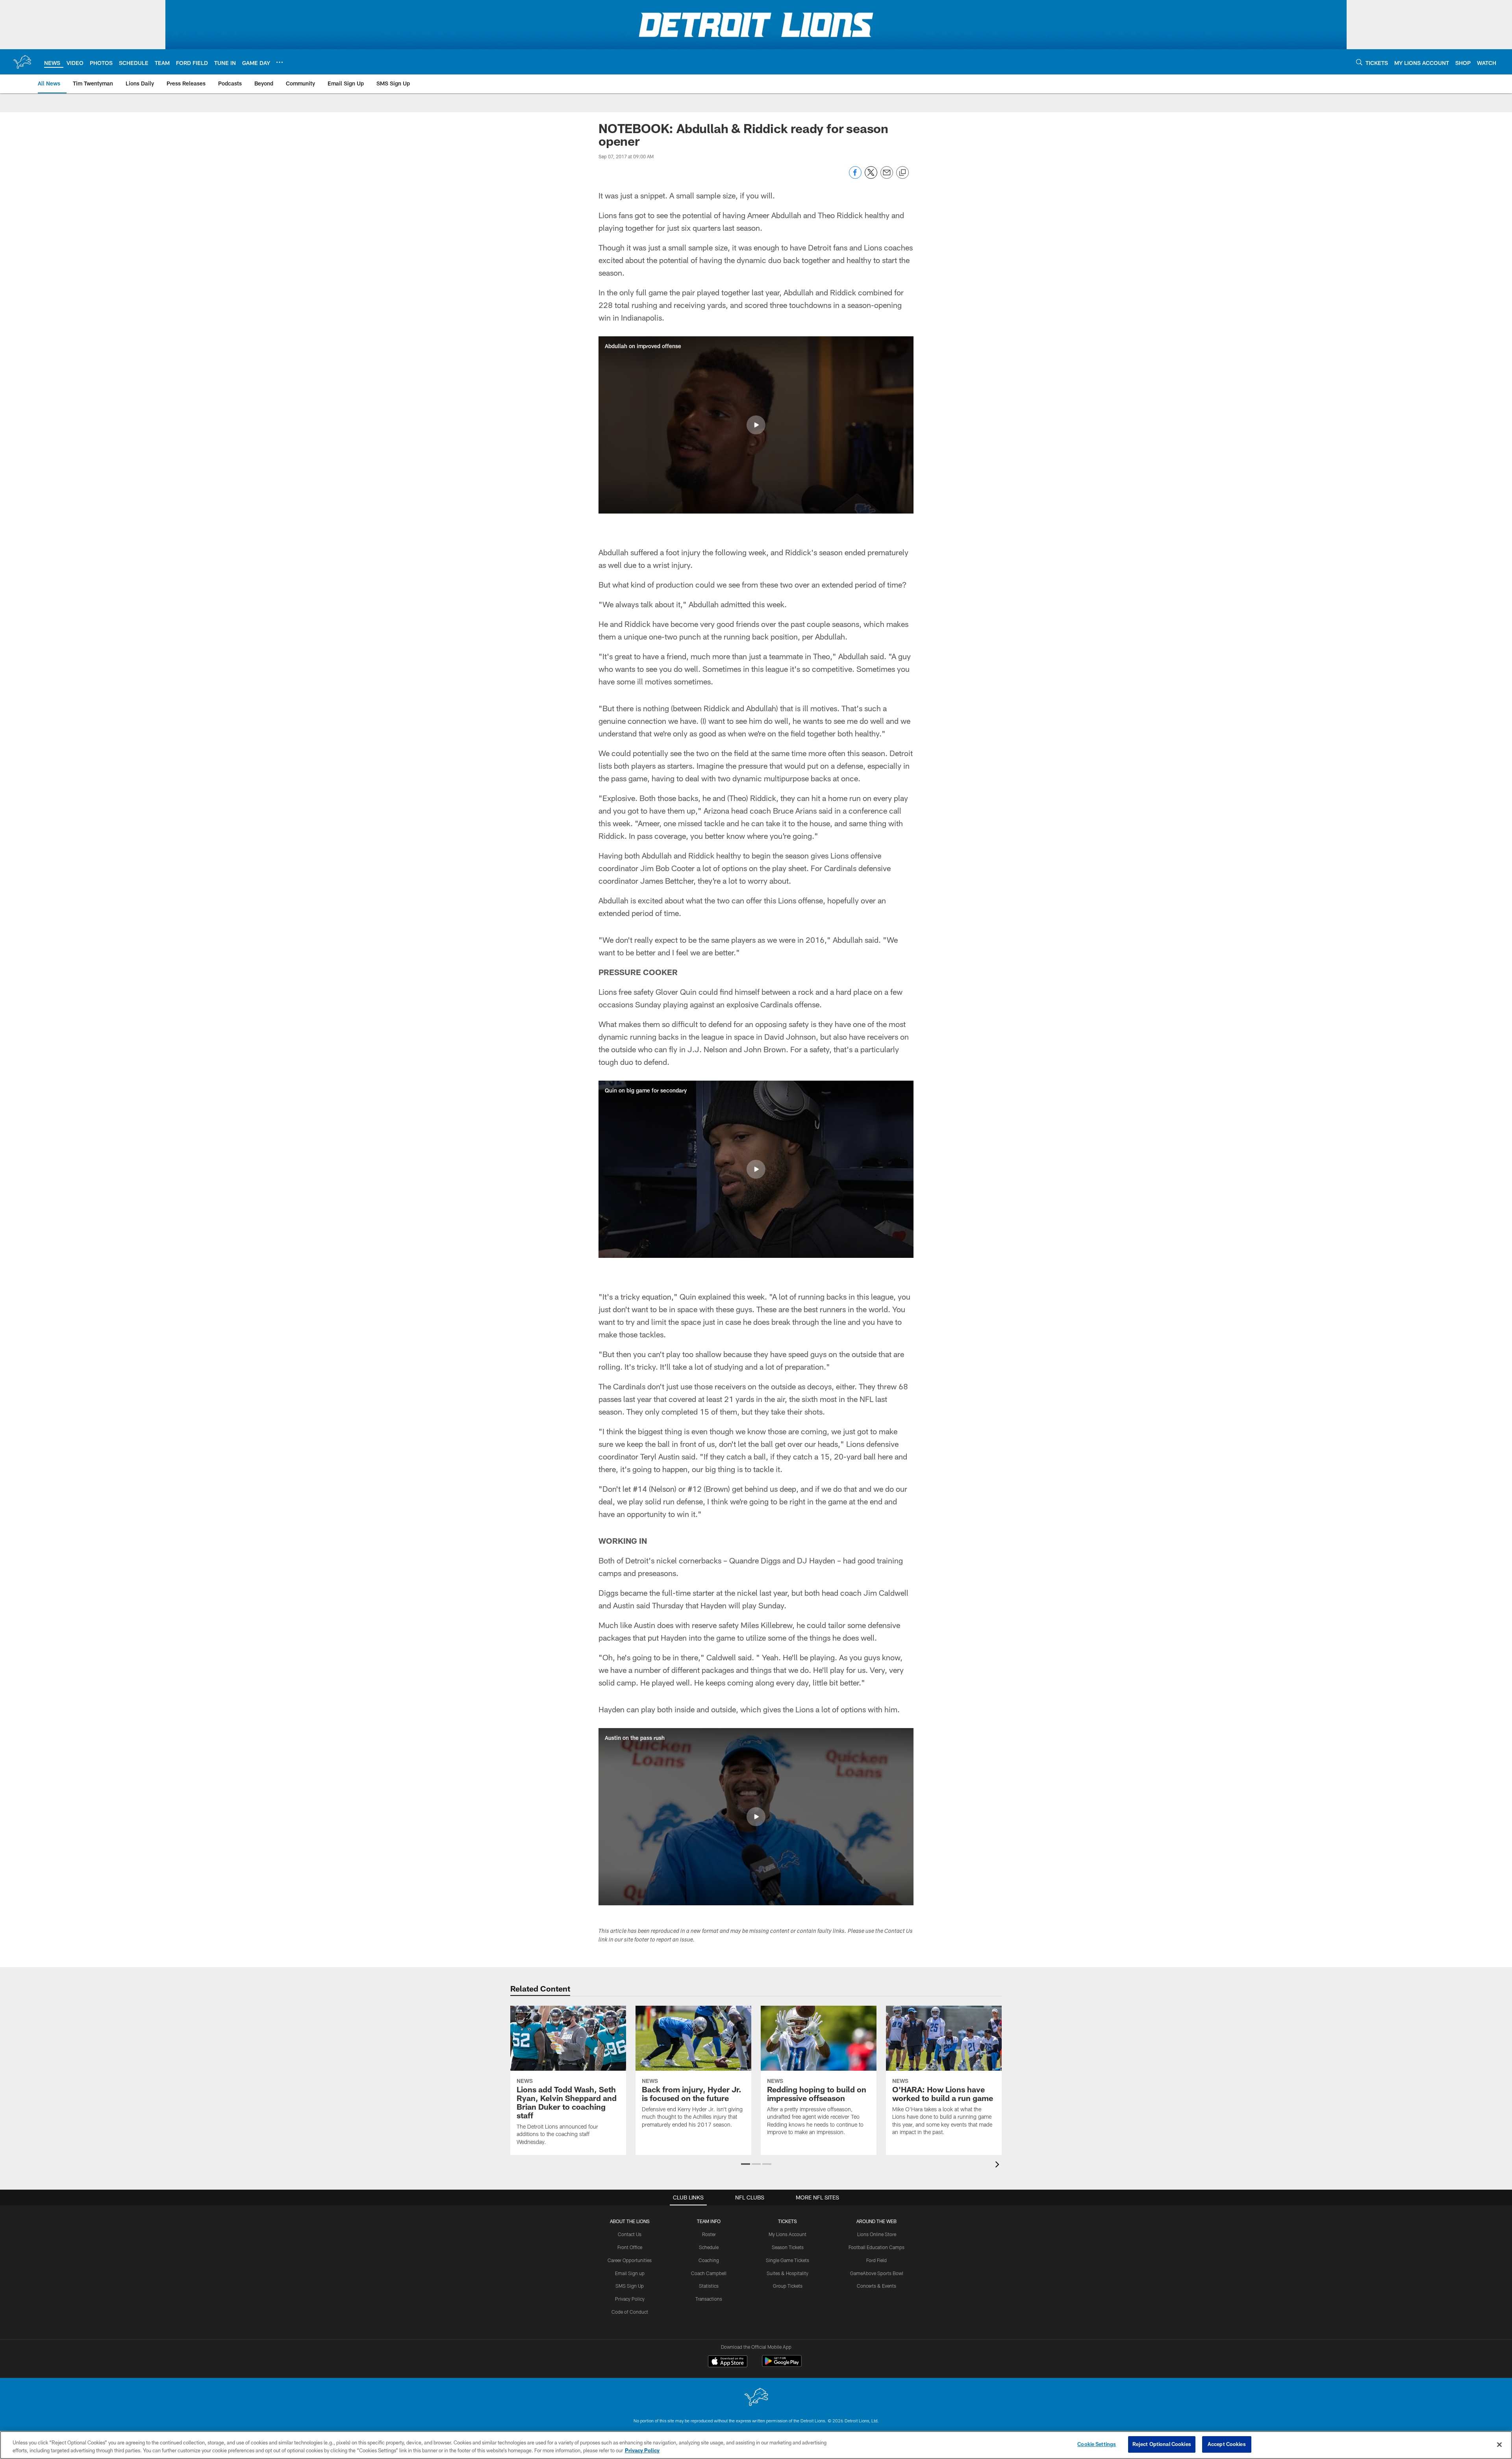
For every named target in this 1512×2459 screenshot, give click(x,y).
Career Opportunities (630, 2260)
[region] (756, 2445)
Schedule (709, 2247)
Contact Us (630, 2234)
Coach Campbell (709, 2273)
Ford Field (876, 2260)
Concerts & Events (876, 2286)
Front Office (630, 2247)
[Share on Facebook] (855, 177)
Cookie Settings (1097, 2444)
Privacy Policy (630, 2299)
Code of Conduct (630, 2312)
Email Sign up (630, 2273)
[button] (756, 425)
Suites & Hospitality (787, 2273)
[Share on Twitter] (871, 177)
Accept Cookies (1227, 2444)
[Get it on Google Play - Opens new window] (782, 2365)
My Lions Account (787, 2234)
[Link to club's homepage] (22, 62)
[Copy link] (902, 173)
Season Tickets (788, 2247)
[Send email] (887, 177)
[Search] (1359, 62)
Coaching (709, 2260)
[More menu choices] (280, 62)
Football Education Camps (876, 2247)
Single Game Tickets (787, 2260)
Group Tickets (788, 2286)
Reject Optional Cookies (1162, 2444)
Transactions (709, 2299)
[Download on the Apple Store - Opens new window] (728, 2362)
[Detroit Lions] (756, 2398)
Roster (709, 2234)
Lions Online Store (877, 2234)
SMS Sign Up (630, 2286)
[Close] (1499, 2444)
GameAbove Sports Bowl (877, 2273)
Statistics (709, 2286)
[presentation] (999, 2165)
